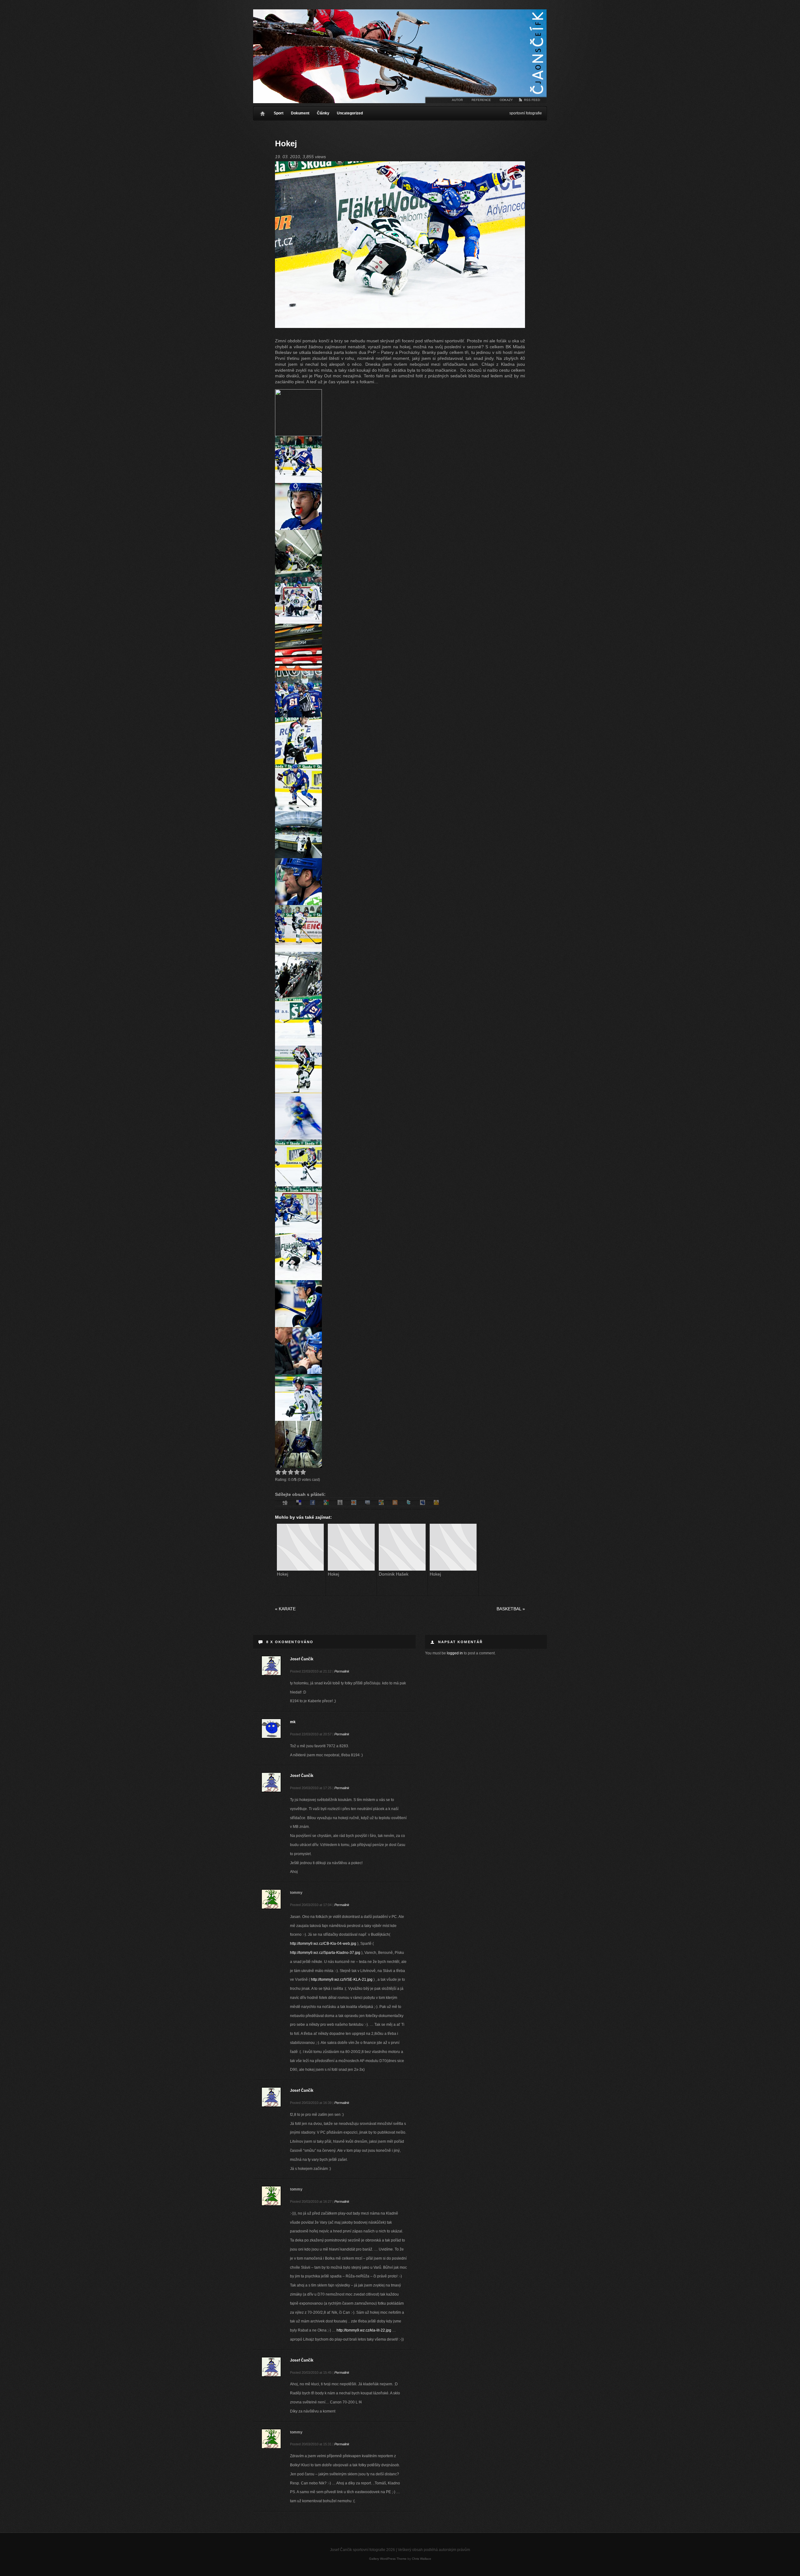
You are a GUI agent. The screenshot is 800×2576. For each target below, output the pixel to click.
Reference (481, 100)
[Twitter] (409, 1503)
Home (262, 112)
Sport (279, 113)
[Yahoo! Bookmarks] (436, 1503)
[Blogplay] (340, 1503)
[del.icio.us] (299, 1503)
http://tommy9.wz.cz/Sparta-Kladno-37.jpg (325, 1953)
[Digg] (285, 1503)
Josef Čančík (302, 1659)
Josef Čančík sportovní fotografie (400, 56)
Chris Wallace (422, 2559)
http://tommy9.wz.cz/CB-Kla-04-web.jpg (323, 1944)
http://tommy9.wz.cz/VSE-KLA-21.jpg (342, 1980)
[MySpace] (422, 1503)
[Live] (381, 1503)
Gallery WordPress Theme (388, 2559)
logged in (455, 1653)
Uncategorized (350, 113)
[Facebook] (312, 1503)
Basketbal (511, 1609)
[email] (367, 1503)
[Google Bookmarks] (326, 1503)
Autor (457, 100)
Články (323, 113)
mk (293, 1722)
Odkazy (506, 100)
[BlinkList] (354, 1503)
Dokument (300, 113)
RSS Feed (532, 100)
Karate (285, 1609)
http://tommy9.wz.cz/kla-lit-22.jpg (364, 2330)
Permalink (342, 1671)
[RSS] (395, 1503)
